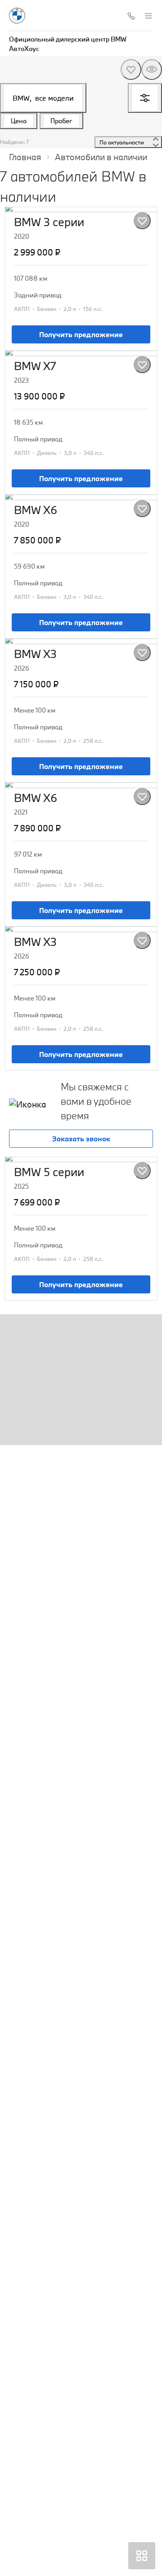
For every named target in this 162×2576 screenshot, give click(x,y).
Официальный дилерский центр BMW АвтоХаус (68, 44)
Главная (25, 157)
